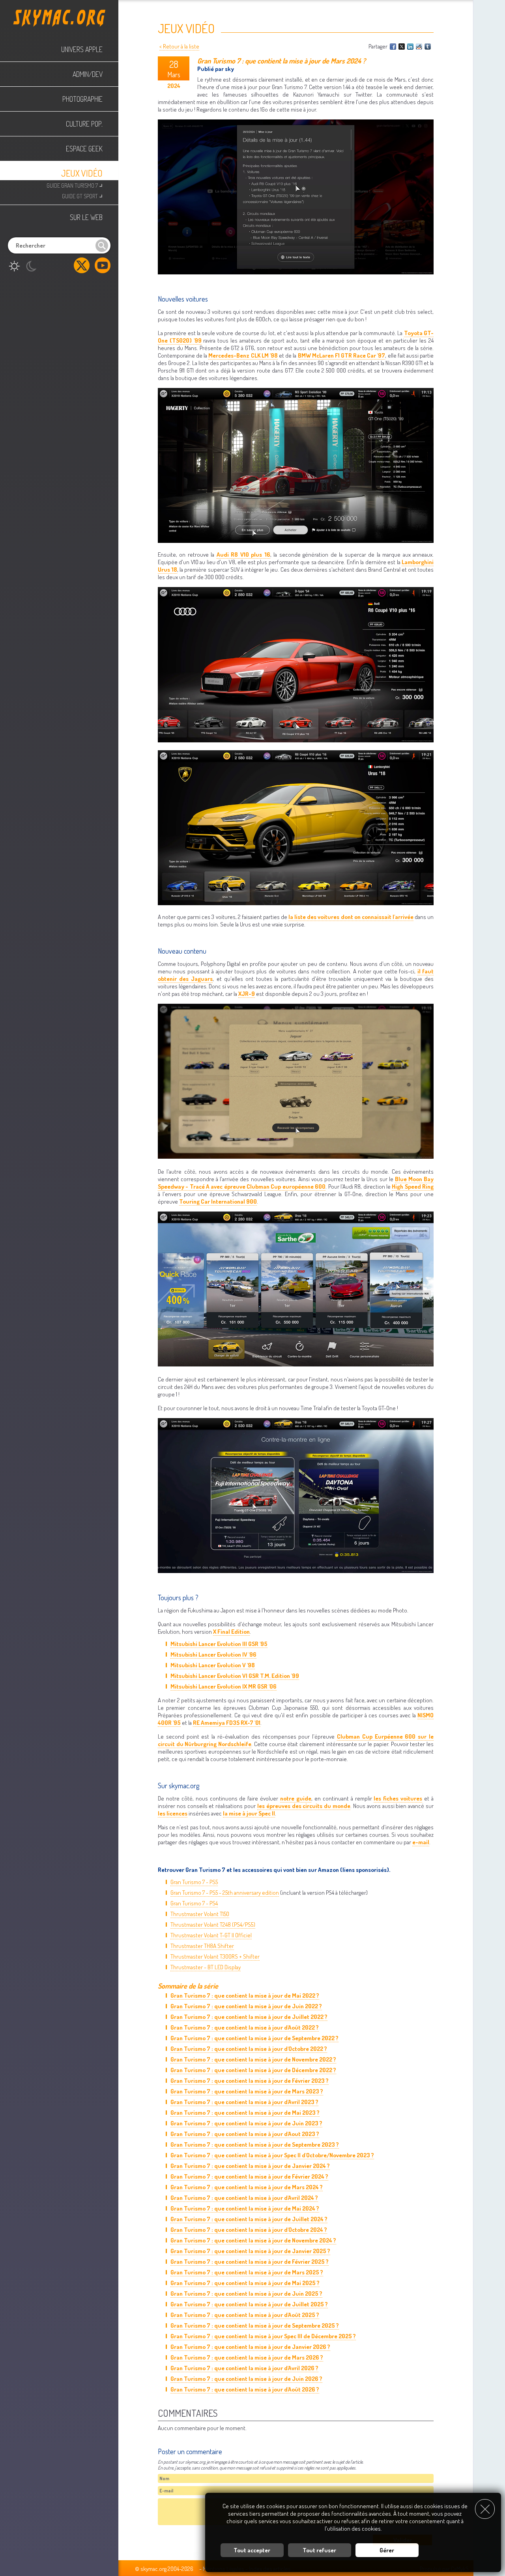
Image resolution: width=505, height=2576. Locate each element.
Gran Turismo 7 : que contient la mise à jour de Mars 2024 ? (247, 2187)
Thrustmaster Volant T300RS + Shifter (215, 1956)
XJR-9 (247, 994)
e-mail (421, 1842)
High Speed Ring (413, 1186)
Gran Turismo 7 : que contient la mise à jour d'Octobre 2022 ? (249, 2049)
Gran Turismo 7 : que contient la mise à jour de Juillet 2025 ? (249, 2304)
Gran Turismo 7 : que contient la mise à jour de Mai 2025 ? (245, 2283)
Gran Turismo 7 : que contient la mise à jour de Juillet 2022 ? (249, 2017)
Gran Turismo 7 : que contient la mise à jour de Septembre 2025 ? (255, 2325)
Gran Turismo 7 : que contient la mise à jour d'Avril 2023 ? (244, 2102)
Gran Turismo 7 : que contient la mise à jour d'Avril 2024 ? (244, 2198)
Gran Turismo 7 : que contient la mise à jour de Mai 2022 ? (245, 1995)
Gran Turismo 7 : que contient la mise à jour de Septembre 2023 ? (255, 2144)
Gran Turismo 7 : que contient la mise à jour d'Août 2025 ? (245, 2315)
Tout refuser (319, 2550)
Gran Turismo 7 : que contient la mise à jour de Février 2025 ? (250, 2262)
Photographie (82, 99)
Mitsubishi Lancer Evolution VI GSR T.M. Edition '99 (235, 1676)
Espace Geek (84, 149)
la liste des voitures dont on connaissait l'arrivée (351, 917)
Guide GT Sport (82, 195)
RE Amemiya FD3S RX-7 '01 (227, 1723)
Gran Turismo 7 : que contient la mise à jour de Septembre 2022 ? (254, 2038)
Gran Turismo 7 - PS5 (194, 1882)
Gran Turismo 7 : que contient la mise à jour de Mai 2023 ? (245, 2113)
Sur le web (86, 217)
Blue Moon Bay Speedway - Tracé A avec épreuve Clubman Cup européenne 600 (296, 1183)
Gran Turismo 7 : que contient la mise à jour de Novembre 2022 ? (253, 2059)
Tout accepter (252, 2550)
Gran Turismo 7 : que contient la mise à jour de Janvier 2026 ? (250, 2347)
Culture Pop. (84, 124)
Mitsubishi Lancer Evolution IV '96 (213, 1654)
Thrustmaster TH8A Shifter (202, 1946)
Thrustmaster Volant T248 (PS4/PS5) (213, 1925)
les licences (173, 1813)
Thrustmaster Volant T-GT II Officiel (211, 1935)
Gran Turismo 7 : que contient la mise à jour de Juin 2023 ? (246, 2123)
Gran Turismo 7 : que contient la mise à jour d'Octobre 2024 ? (249, 2230)
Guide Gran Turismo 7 (75, 185)
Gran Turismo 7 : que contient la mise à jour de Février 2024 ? (249, 2176)
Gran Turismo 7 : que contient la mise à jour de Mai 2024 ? (245, 2208)
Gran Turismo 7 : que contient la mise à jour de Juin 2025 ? (246, 2294)
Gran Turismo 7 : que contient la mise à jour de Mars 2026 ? (247, 2357)
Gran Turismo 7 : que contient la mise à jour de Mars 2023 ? (247, 2091)
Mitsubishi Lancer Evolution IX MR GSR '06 (224, 1686)
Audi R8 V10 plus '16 (243, 555)
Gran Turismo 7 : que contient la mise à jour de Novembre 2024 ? (253, 2240)
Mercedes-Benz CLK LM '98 (243, 355)
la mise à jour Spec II (249, 1813)
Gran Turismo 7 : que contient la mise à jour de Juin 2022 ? (246, 2006)
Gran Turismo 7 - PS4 (194, 1903)
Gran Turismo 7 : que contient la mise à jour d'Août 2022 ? (245, 2027)
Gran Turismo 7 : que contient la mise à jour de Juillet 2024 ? (249, 2219)
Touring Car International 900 (218, 1201)
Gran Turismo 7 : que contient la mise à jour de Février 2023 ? (250, 2081)
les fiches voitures (398, 1798)
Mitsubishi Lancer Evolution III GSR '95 (219, 1644)
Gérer (387, 2550)
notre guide (296, 1798)
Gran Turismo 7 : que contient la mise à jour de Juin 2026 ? (246, 2379)
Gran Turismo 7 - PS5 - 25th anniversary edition (225, 1893)
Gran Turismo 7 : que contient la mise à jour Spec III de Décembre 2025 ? (263, 2336)
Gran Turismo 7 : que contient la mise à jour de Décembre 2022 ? (253, 2070)
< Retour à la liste (179, 46)
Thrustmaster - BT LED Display (206, 1967)
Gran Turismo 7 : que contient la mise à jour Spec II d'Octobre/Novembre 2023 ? (272, 2155)
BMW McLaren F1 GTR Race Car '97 (342, 355)
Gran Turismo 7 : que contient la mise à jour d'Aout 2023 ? (245, 2134)
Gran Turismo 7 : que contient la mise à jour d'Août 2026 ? (245, 2389)
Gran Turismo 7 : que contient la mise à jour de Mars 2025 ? (247, 2272)
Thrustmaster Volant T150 (200, 1914)
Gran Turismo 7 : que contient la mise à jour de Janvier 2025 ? (250, 2251)
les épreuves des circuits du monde (304, 1806)
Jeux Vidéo (82, 173)
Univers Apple (82, 49)
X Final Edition (231, 1632)
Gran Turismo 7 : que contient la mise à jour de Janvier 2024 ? (250, 2166)
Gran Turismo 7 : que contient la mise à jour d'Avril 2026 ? (244, 2368)
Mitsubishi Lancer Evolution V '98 (213, 1665)
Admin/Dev (88, 74)
